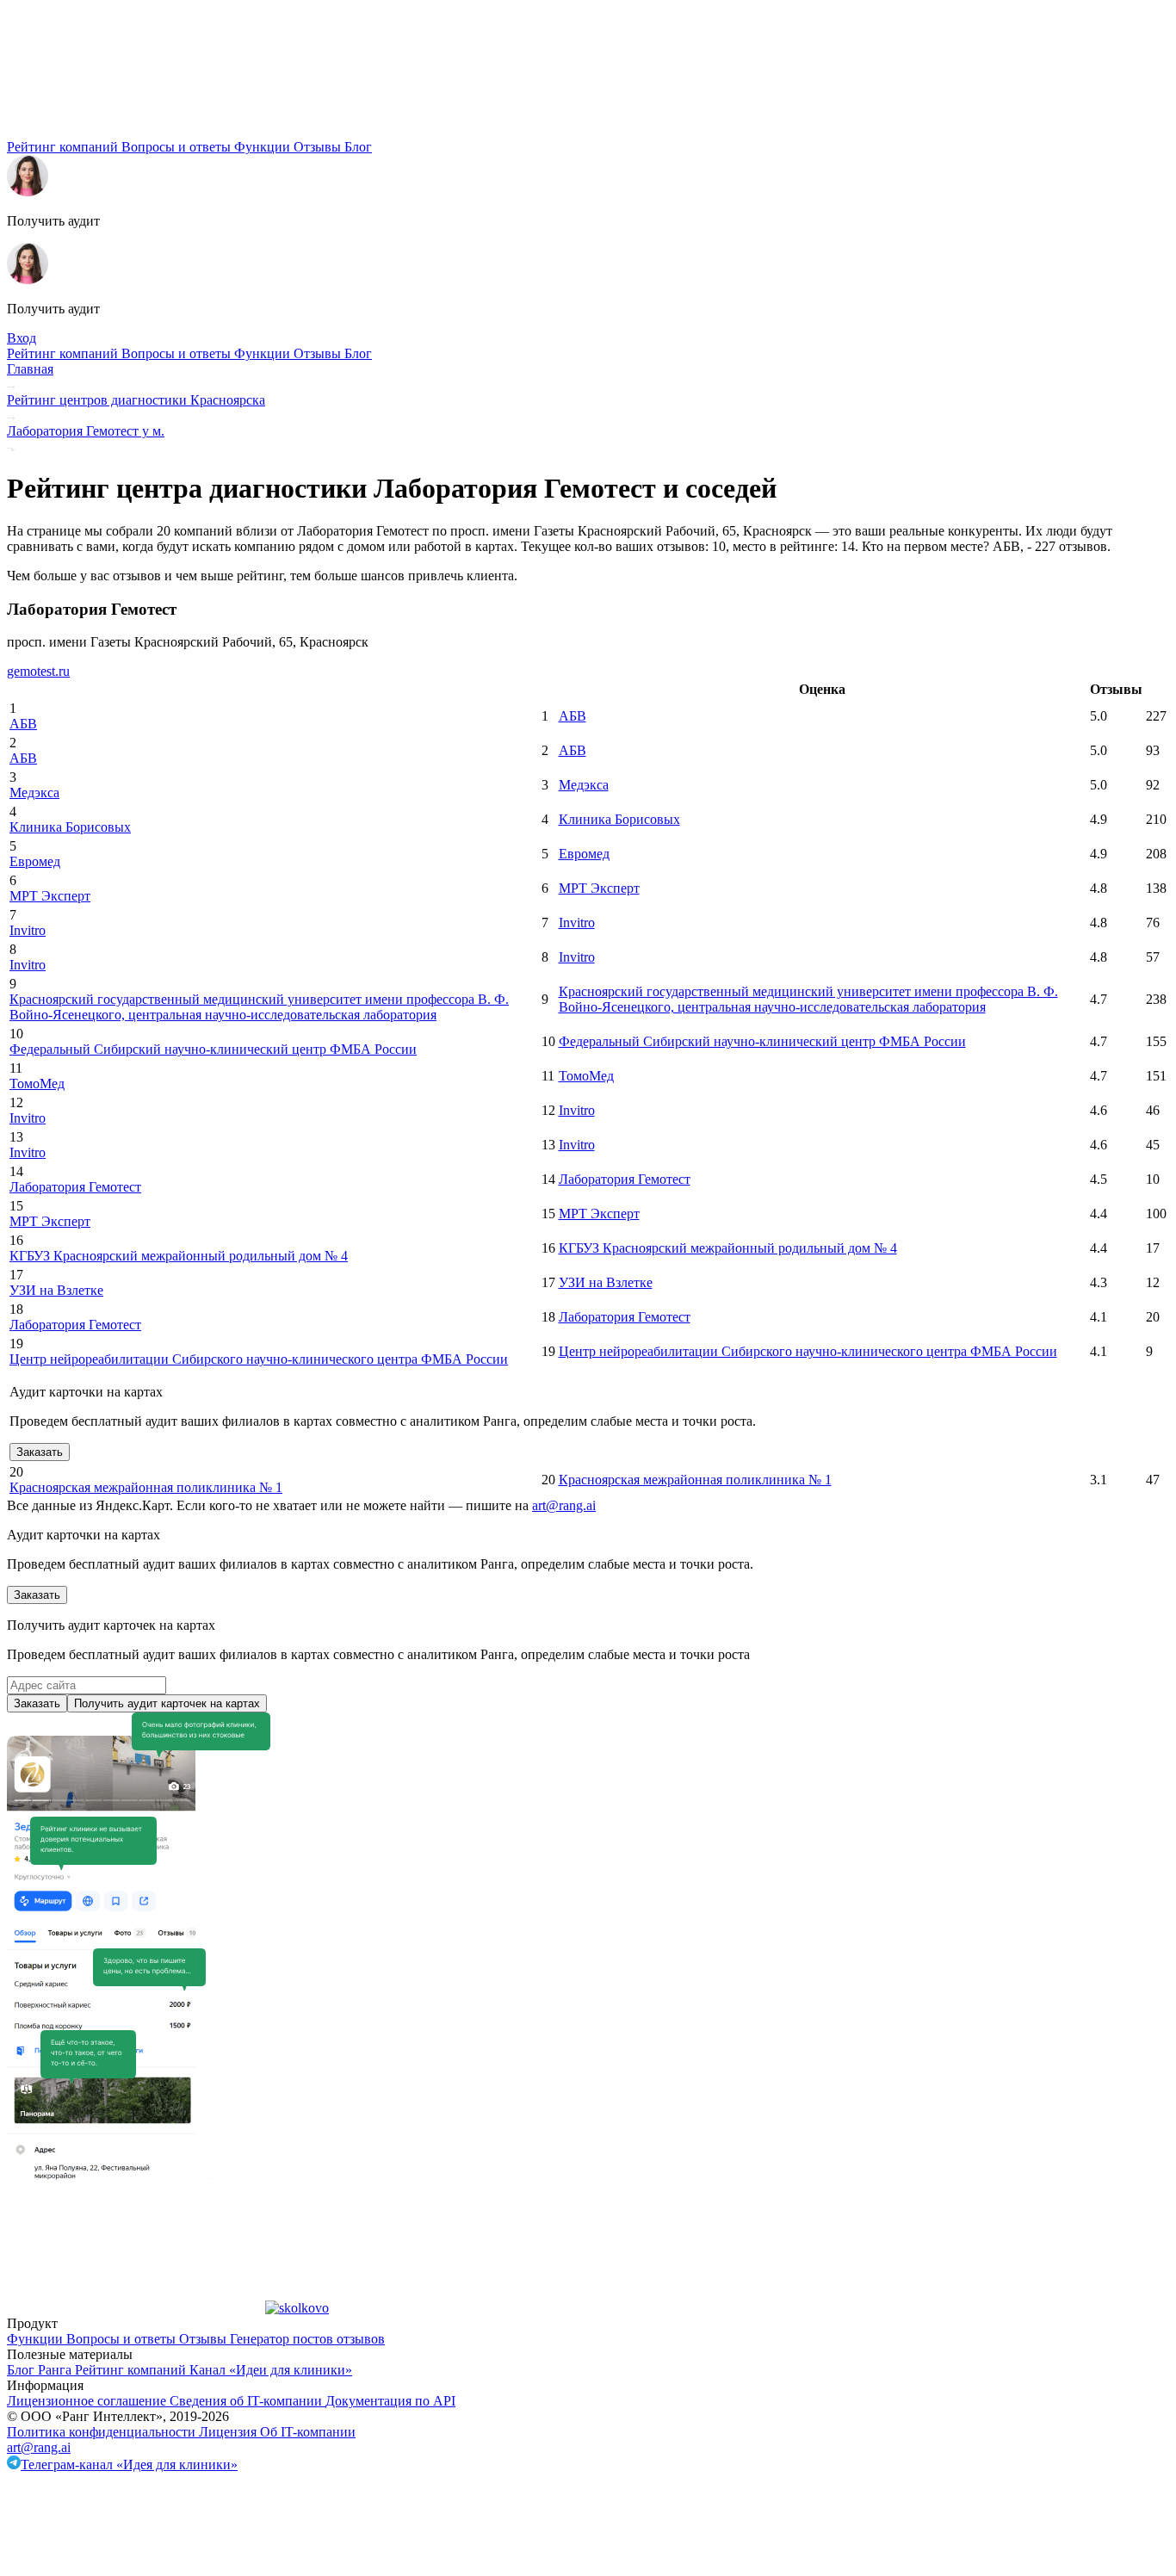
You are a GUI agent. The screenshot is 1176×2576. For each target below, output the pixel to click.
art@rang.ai (39, 2447)
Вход (22, 338)
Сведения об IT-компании (248, 2401)
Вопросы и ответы (178, 147)
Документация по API (390, 2401)
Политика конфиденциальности (103, 2432)
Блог (358, 147)
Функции (264, 147)
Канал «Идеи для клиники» (271, 2370)
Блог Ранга (41, 2370)
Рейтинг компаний (64, 147)
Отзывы (319, 147)
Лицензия (229, 2432)
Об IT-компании (308, 2432)
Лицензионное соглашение (88, 2401)
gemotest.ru (38, 671)
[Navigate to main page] (136, 131)
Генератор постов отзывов (307, 2339)
